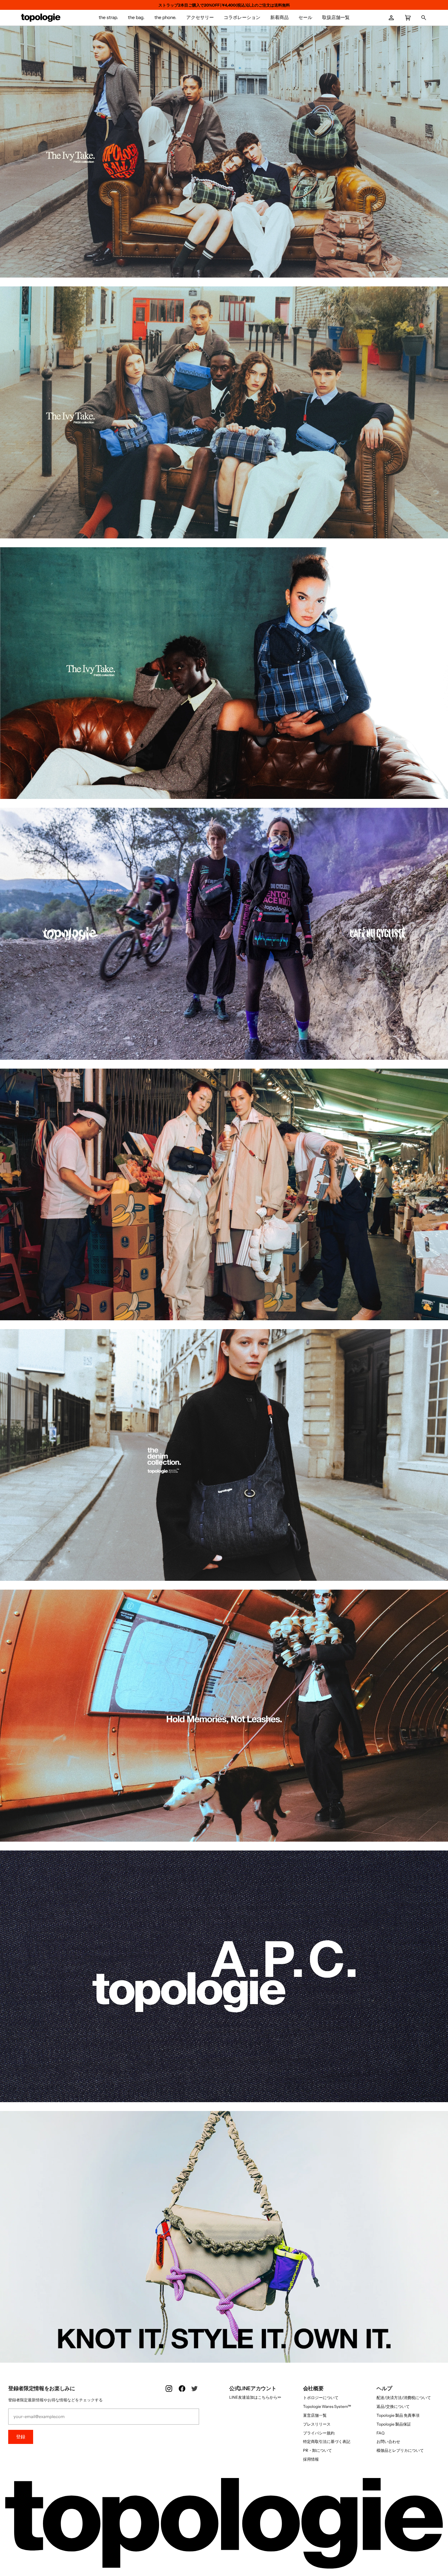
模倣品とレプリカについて (400, 2450)
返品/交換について (393, 2406)
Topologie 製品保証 (394, 2424)
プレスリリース (317, 2424)
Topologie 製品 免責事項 (398, 2415)
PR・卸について (317, 2450)
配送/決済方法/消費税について (404, 2398)
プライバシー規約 (319, 2433)
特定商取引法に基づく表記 (327, 2441)
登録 (21, 2437)
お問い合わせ (388, 2441)
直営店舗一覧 (315, 2415)
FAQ (380, 2433)
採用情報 (311, 2459)
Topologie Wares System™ (327, 2406)
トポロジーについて (321, 2398)
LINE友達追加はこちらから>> (255, 2397)
